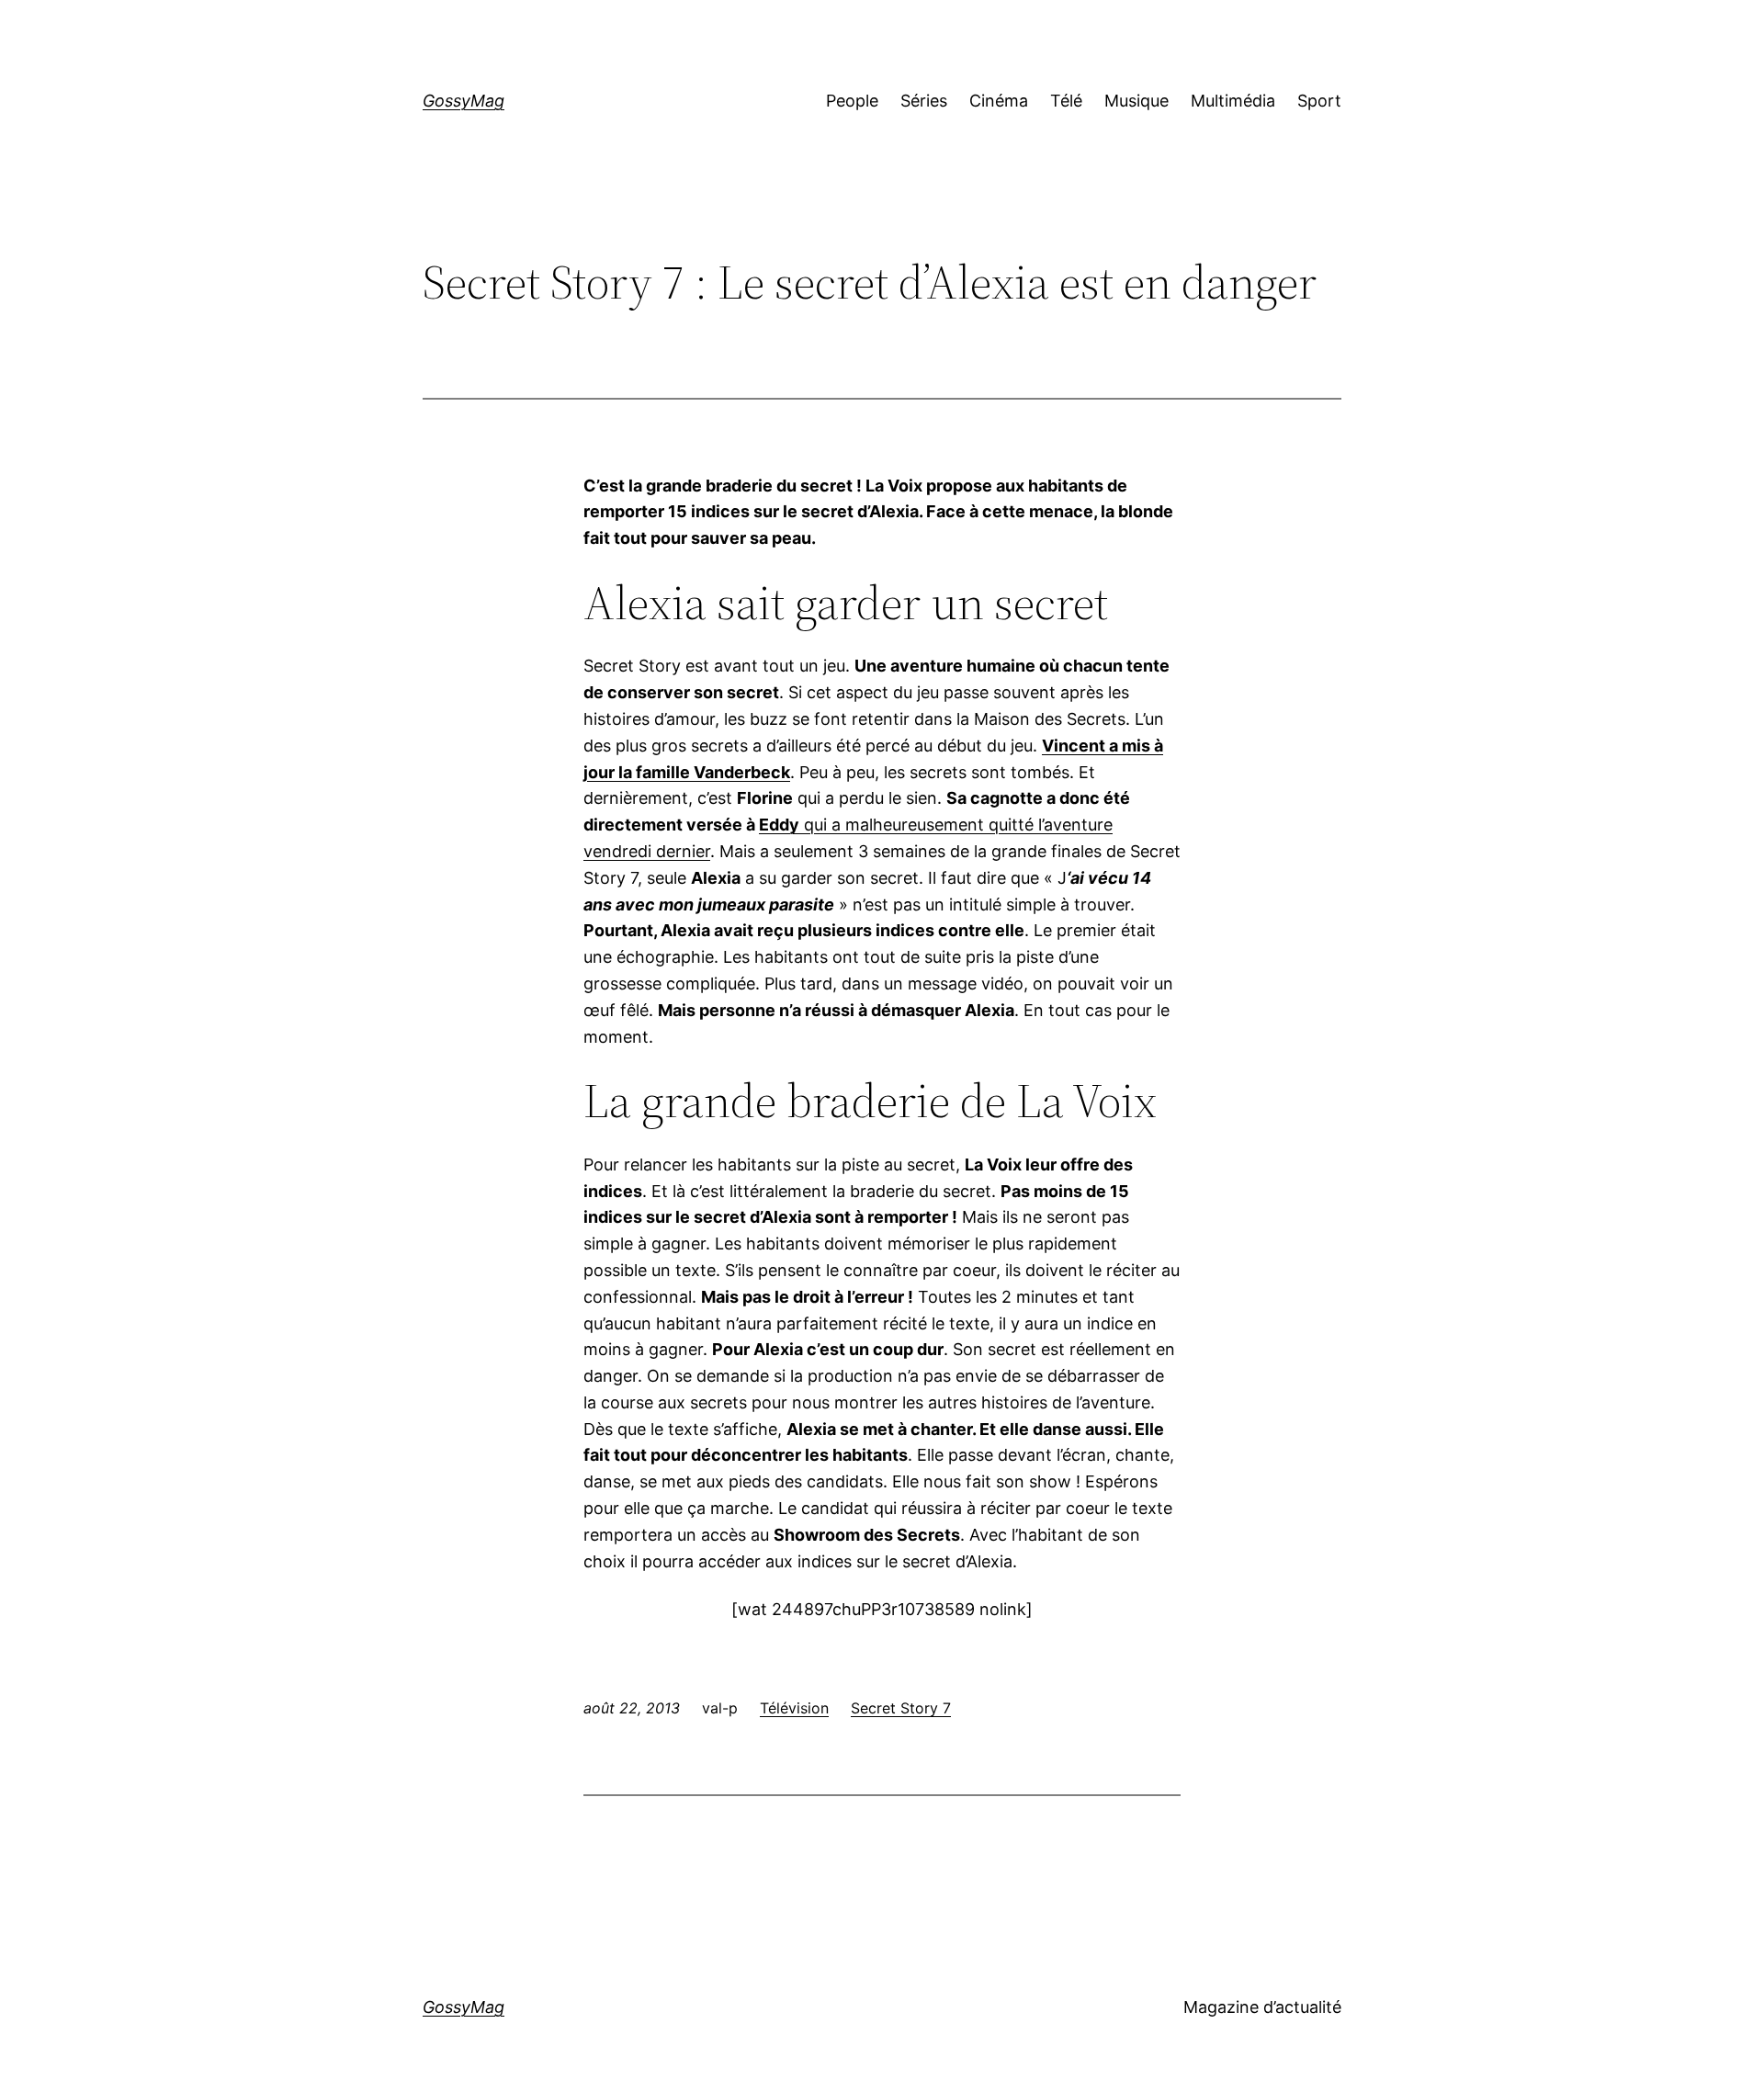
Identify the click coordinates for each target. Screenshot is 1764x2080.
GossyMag (464, 101)
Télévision (794, 1708)
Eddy (779, 825)
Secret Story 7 (901, 1708)
